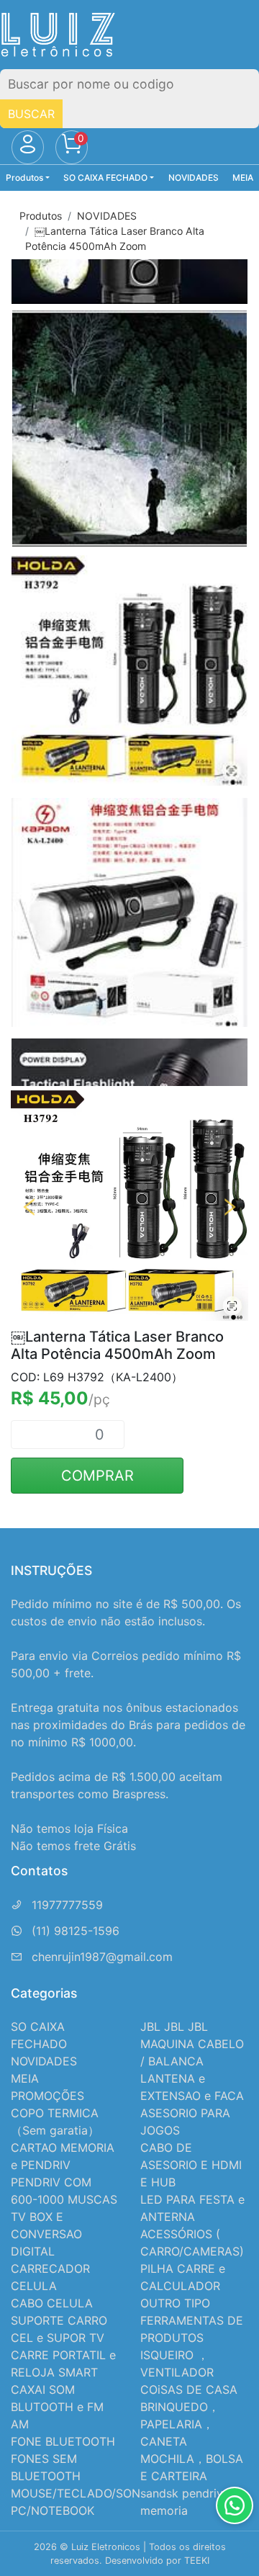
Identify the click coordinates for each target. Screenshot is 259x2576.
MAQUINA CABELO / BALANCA (192, 2052)
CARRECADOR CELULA (50, 2277)
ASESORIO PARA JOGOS (185, 2122)
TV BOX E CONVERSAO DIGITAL (46, 2234)
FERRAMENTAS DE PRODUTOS (192, 2329)
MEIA (243, 178)
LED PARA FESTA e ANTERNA (192, 2208)
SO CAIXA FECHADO (39, 2035)
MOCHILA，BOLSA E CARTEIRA (192, 2467)
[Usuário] (28, 148)
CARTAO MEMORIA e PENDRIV (63, 2156)
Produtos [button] (24, 178)
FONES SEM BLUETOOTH (46, 2467)
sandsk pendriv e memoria (187, 2502)
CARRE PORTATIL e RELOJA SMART (63, 2364)
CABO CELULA (52, 2303)
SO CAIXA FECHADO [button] (105, 178)
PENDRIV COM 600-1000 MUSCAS (64, 2191)
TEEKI (197, 2561)
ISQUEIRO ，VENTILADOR (177, 2364)
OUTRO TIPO (175, 2303)
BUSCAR (31, 114)
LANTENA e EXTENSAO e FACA (192, 2087)
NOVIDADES (194, 178)
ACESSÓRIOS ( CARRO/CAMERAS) (192, 2243)
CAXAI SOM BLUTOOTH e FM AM (57, 2407)
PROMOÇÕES (47, 2096)
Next (230, 1207)
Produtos (41, 216)
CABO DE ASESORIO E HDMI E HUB (191, 2165)
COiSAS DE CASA (189, 2389)
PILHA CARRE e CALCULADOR (183, 2277)
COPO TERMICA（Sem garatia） (55, 2122)
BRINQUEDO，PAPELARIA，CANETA (180, 2424)
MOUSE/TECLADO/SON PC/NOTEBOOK (76, 2502)
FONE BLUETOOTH (63, 2441)
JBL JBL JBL (174, 2027)
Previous (29, 1207)
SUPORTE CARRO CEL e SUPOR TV (59, 2329)
